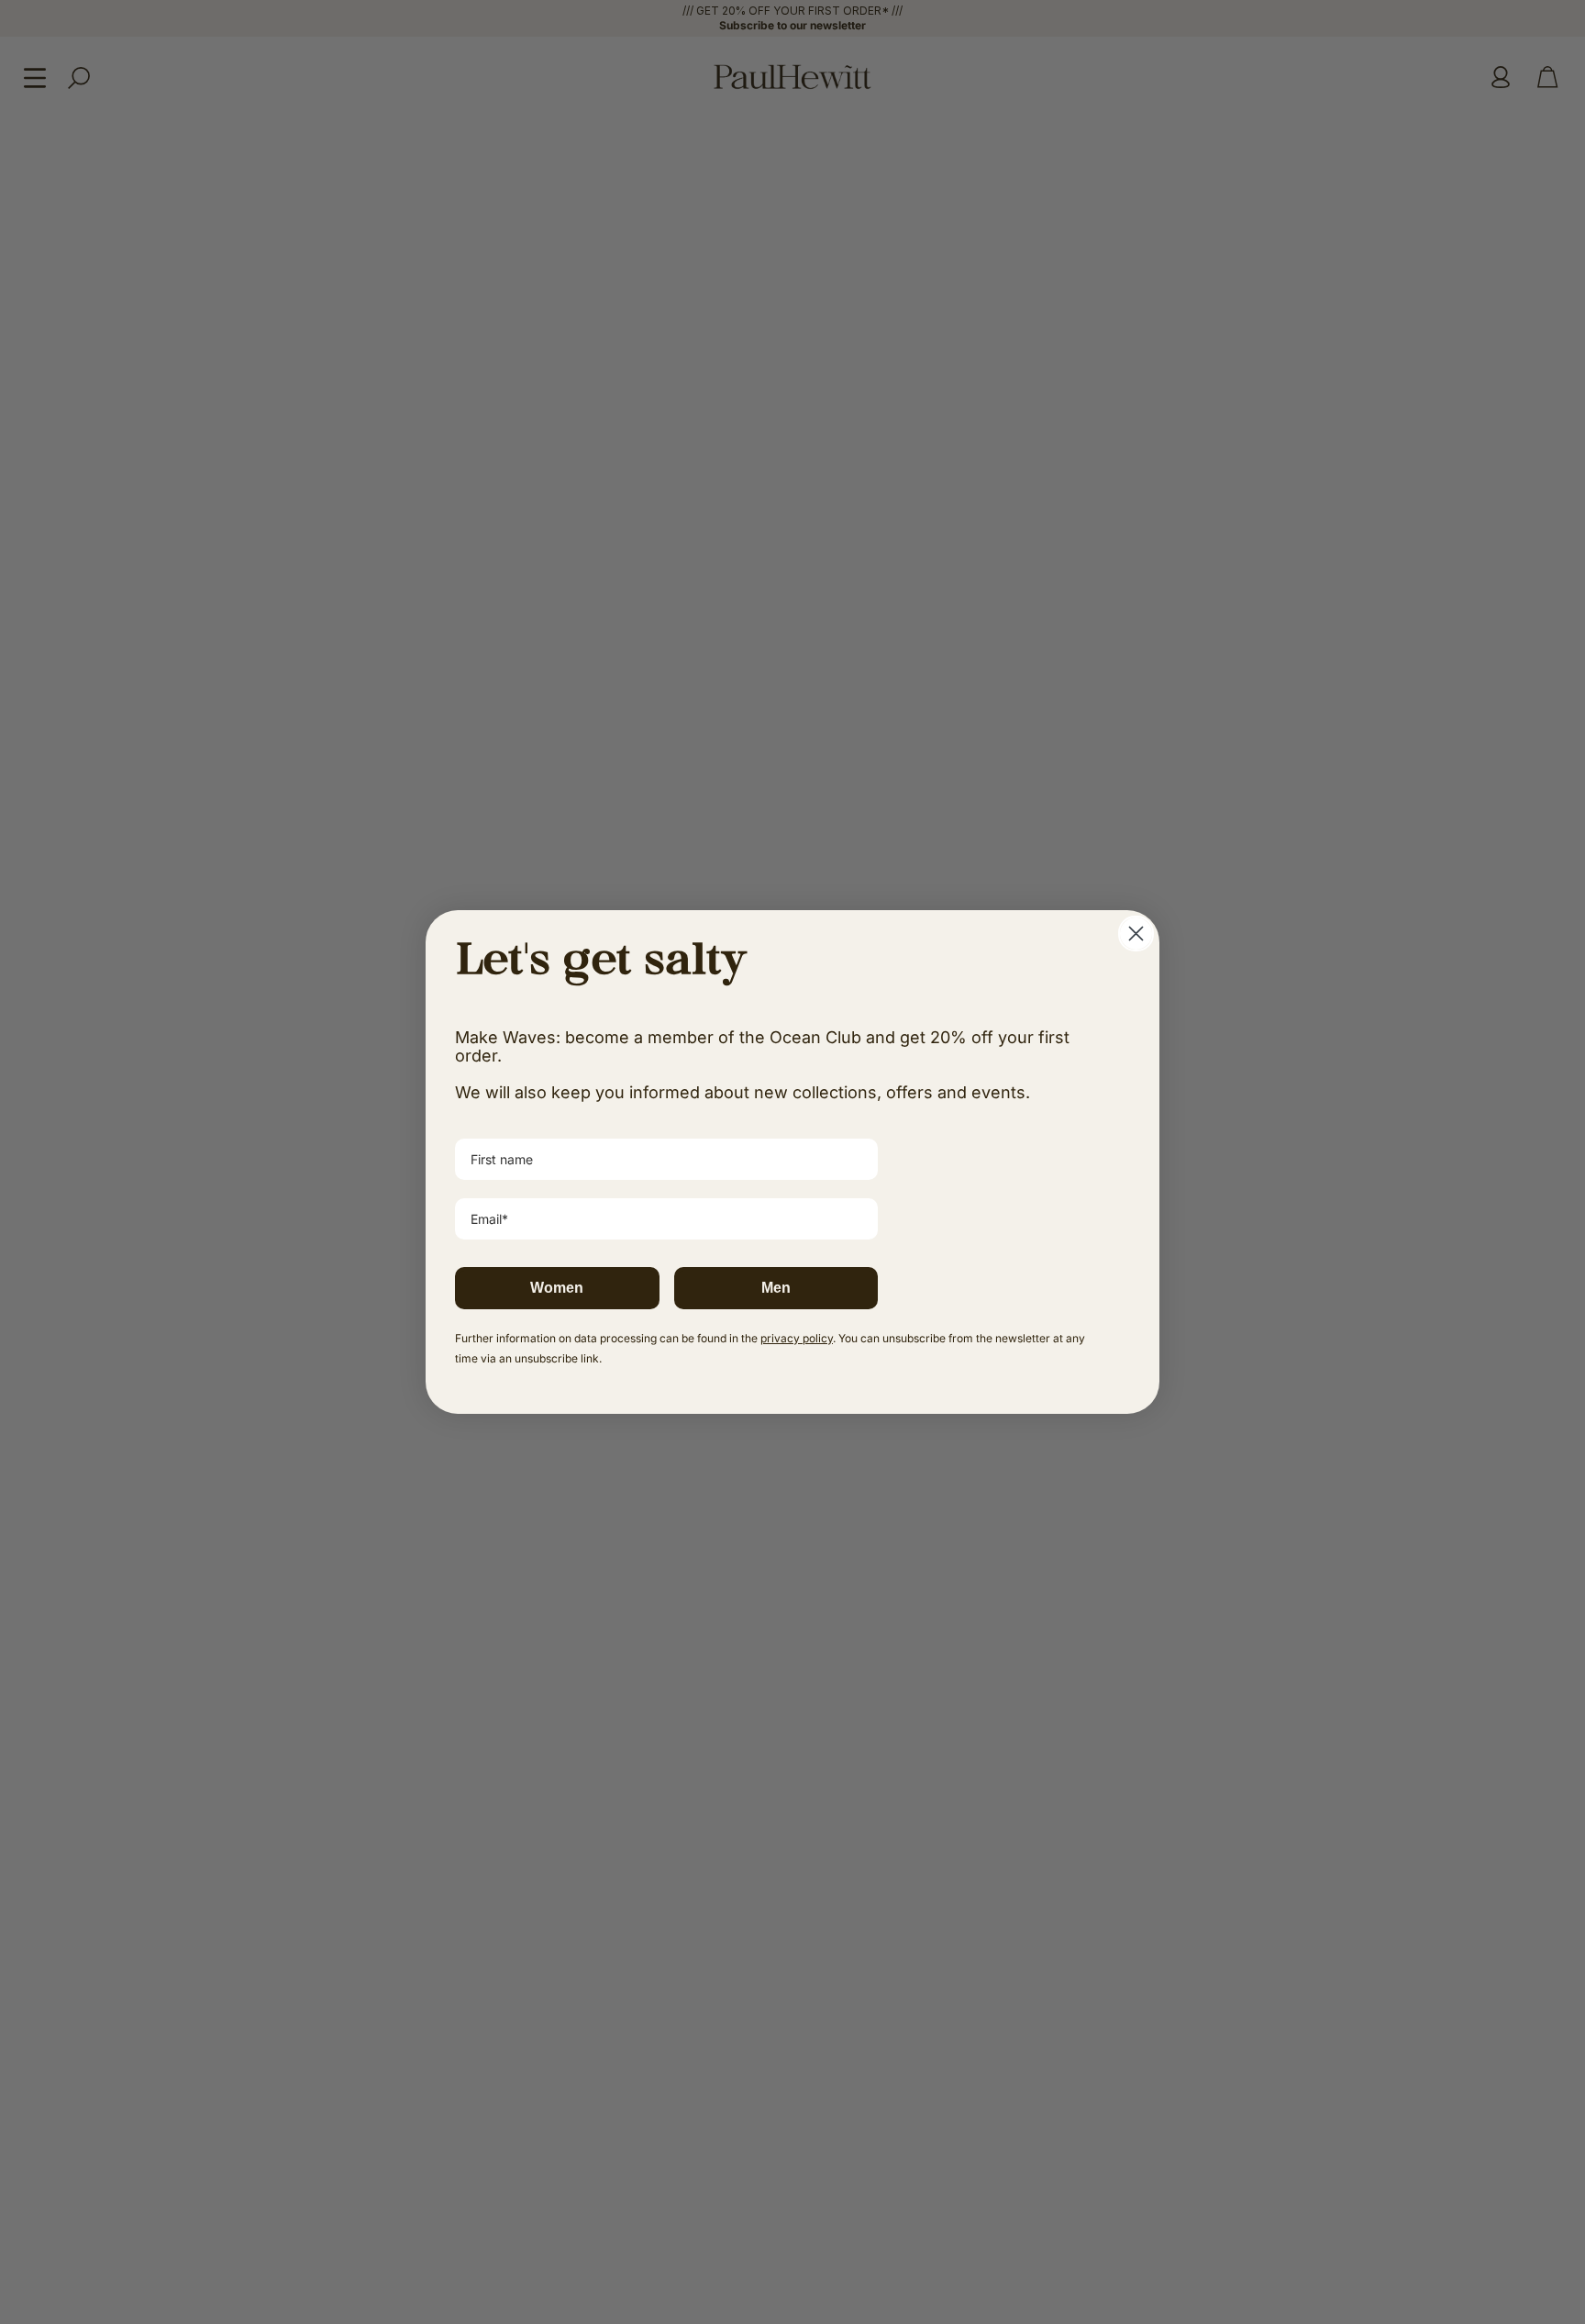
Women (557, 1288)
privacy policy (797, 1338)
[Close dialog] (1136, 934)
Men (776, 1288)
